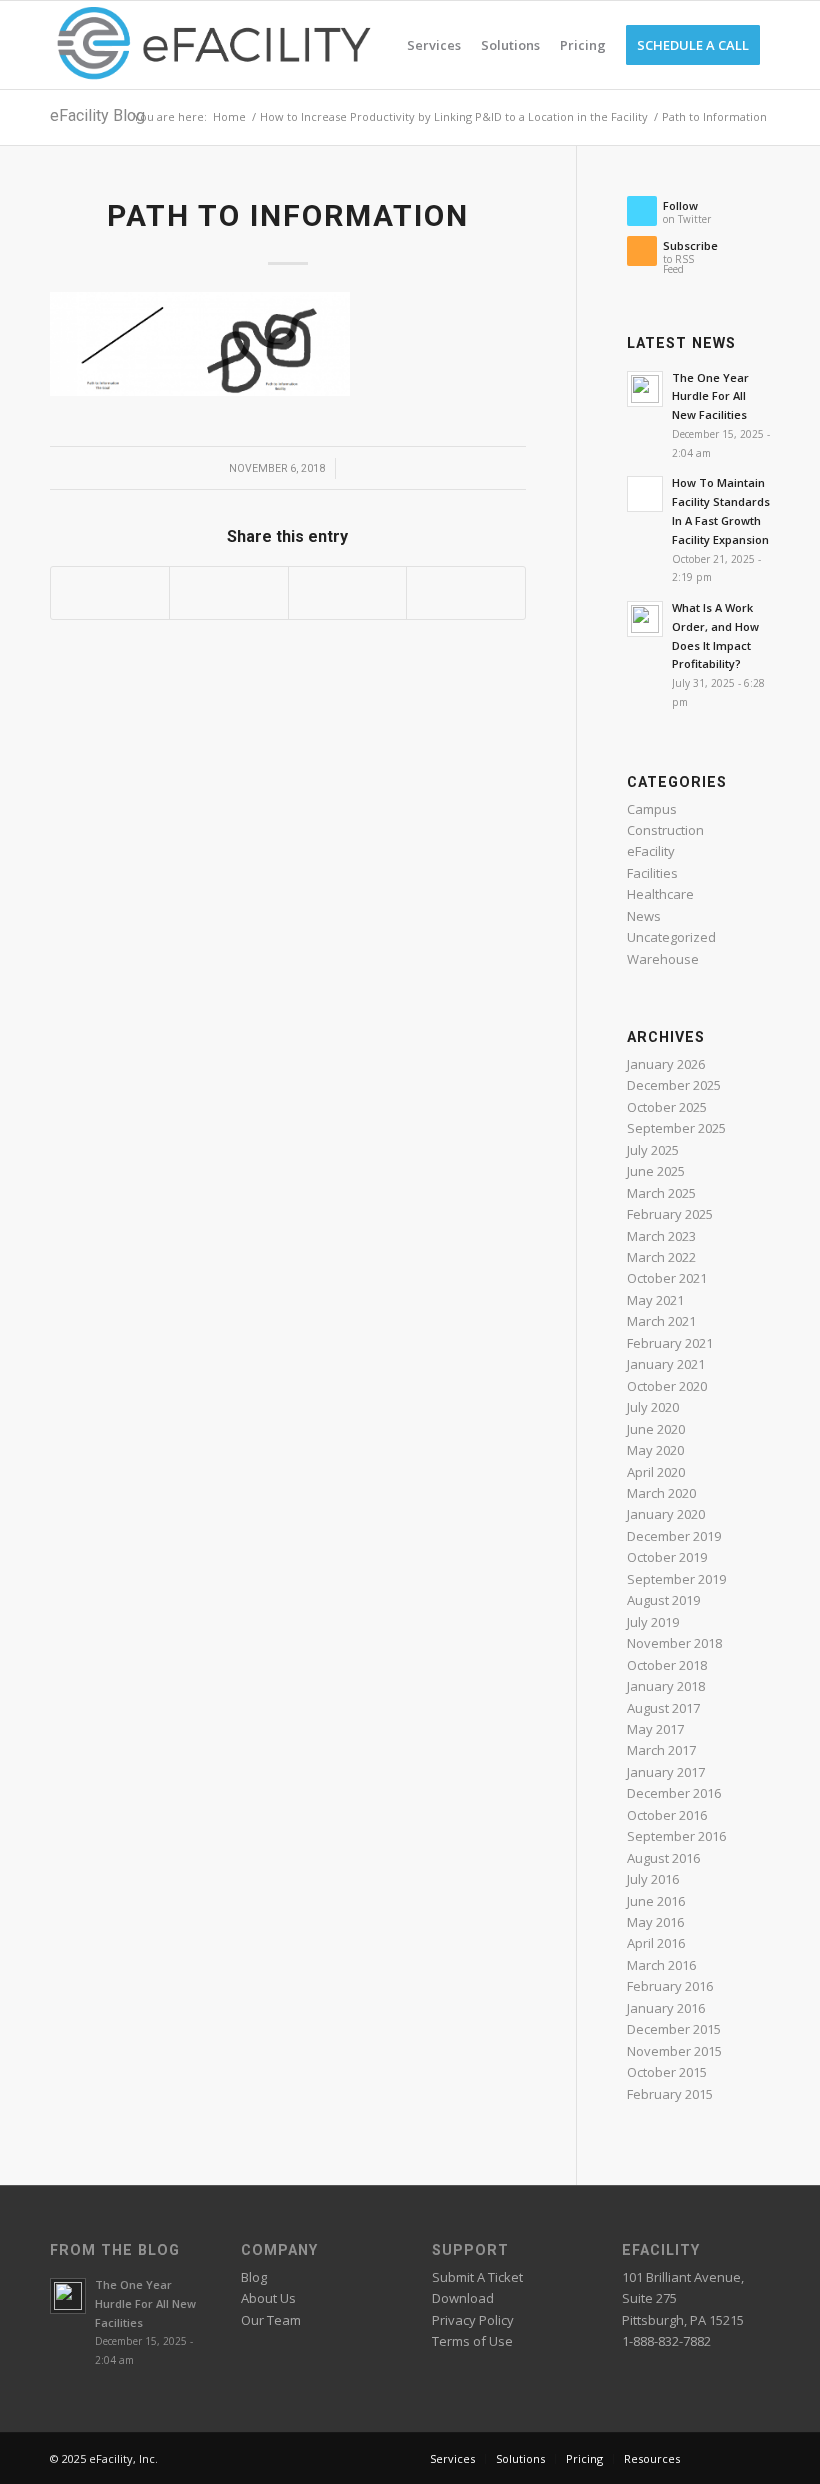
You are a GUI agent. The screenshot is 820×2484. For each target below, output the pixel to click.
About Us (268, 2298)
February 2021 (670, 1343)
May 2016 (655, 1922)
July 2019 (653, 1622)
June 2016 (656, 1901)
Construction (665, 830)
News (644, 916)
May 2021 (655, 1300)
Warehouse (663, 959)
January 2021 (666, 1364)
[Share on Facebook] (110, 593)
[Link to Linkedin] (725, 2458)
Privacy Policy (473, 2320)
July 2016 (653, 1879)
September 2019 (676, 1579)
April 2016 (656, 1943)
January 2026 (666, 1064)
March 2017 (661, 1750)
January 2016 (666, 2008)
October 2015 (667, 2072)
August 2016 (663, 1858)
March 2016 (661, 1965)
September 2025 (676, 1128)
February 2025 (670, 1214)
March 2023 (661, 1236)
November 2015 (674, 2051)
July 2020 (653, 1407)
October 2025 (667, 1107)
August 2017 (663, 1708)
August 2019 (663, 1600)
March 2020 (661, 1493)
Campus (652, 809)
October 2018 (667, 1665)
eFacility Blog (97, 115)
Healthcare (660, 894)
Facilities (652, 873)
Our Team (271, 2320)
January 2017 (666, 1772)
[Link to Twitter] (755, 2458)
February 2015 (670, 2094)
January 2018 (666, 1686)
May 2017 (655, 1729)
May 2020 (655, 1450)
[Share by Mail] (465, 593)
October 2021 (667, 1278)
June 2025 (656, 1171)
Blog (254, 2277)
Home (229, 116)
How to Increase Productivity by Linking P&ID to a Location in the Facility (454, 116)
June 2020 (656, 1429)
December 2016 (674, 1793)
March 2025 (661, 1193)
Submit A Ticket (477, 2277)
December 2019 (674, 1536)
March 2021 (661, 1321)
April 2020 (656, 1472)
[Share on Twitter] (228, 593)
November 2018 (674, 1643)
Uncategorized (671, 937)
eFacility (651, 851)
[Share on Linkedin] (347, 593)
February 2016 (670, 1986)
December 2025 (674, 1085)
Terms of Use (472, 2341)
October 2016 (667, 1815)
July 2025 (653, 1150)
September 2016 (676, 1836)
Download (463, 2298)
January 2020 (666, 1514)
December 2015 (674, 2029)
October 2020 (667, 1386)
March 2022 (661, 1257)
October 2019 (667, 1557)
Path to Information (288, 215)
